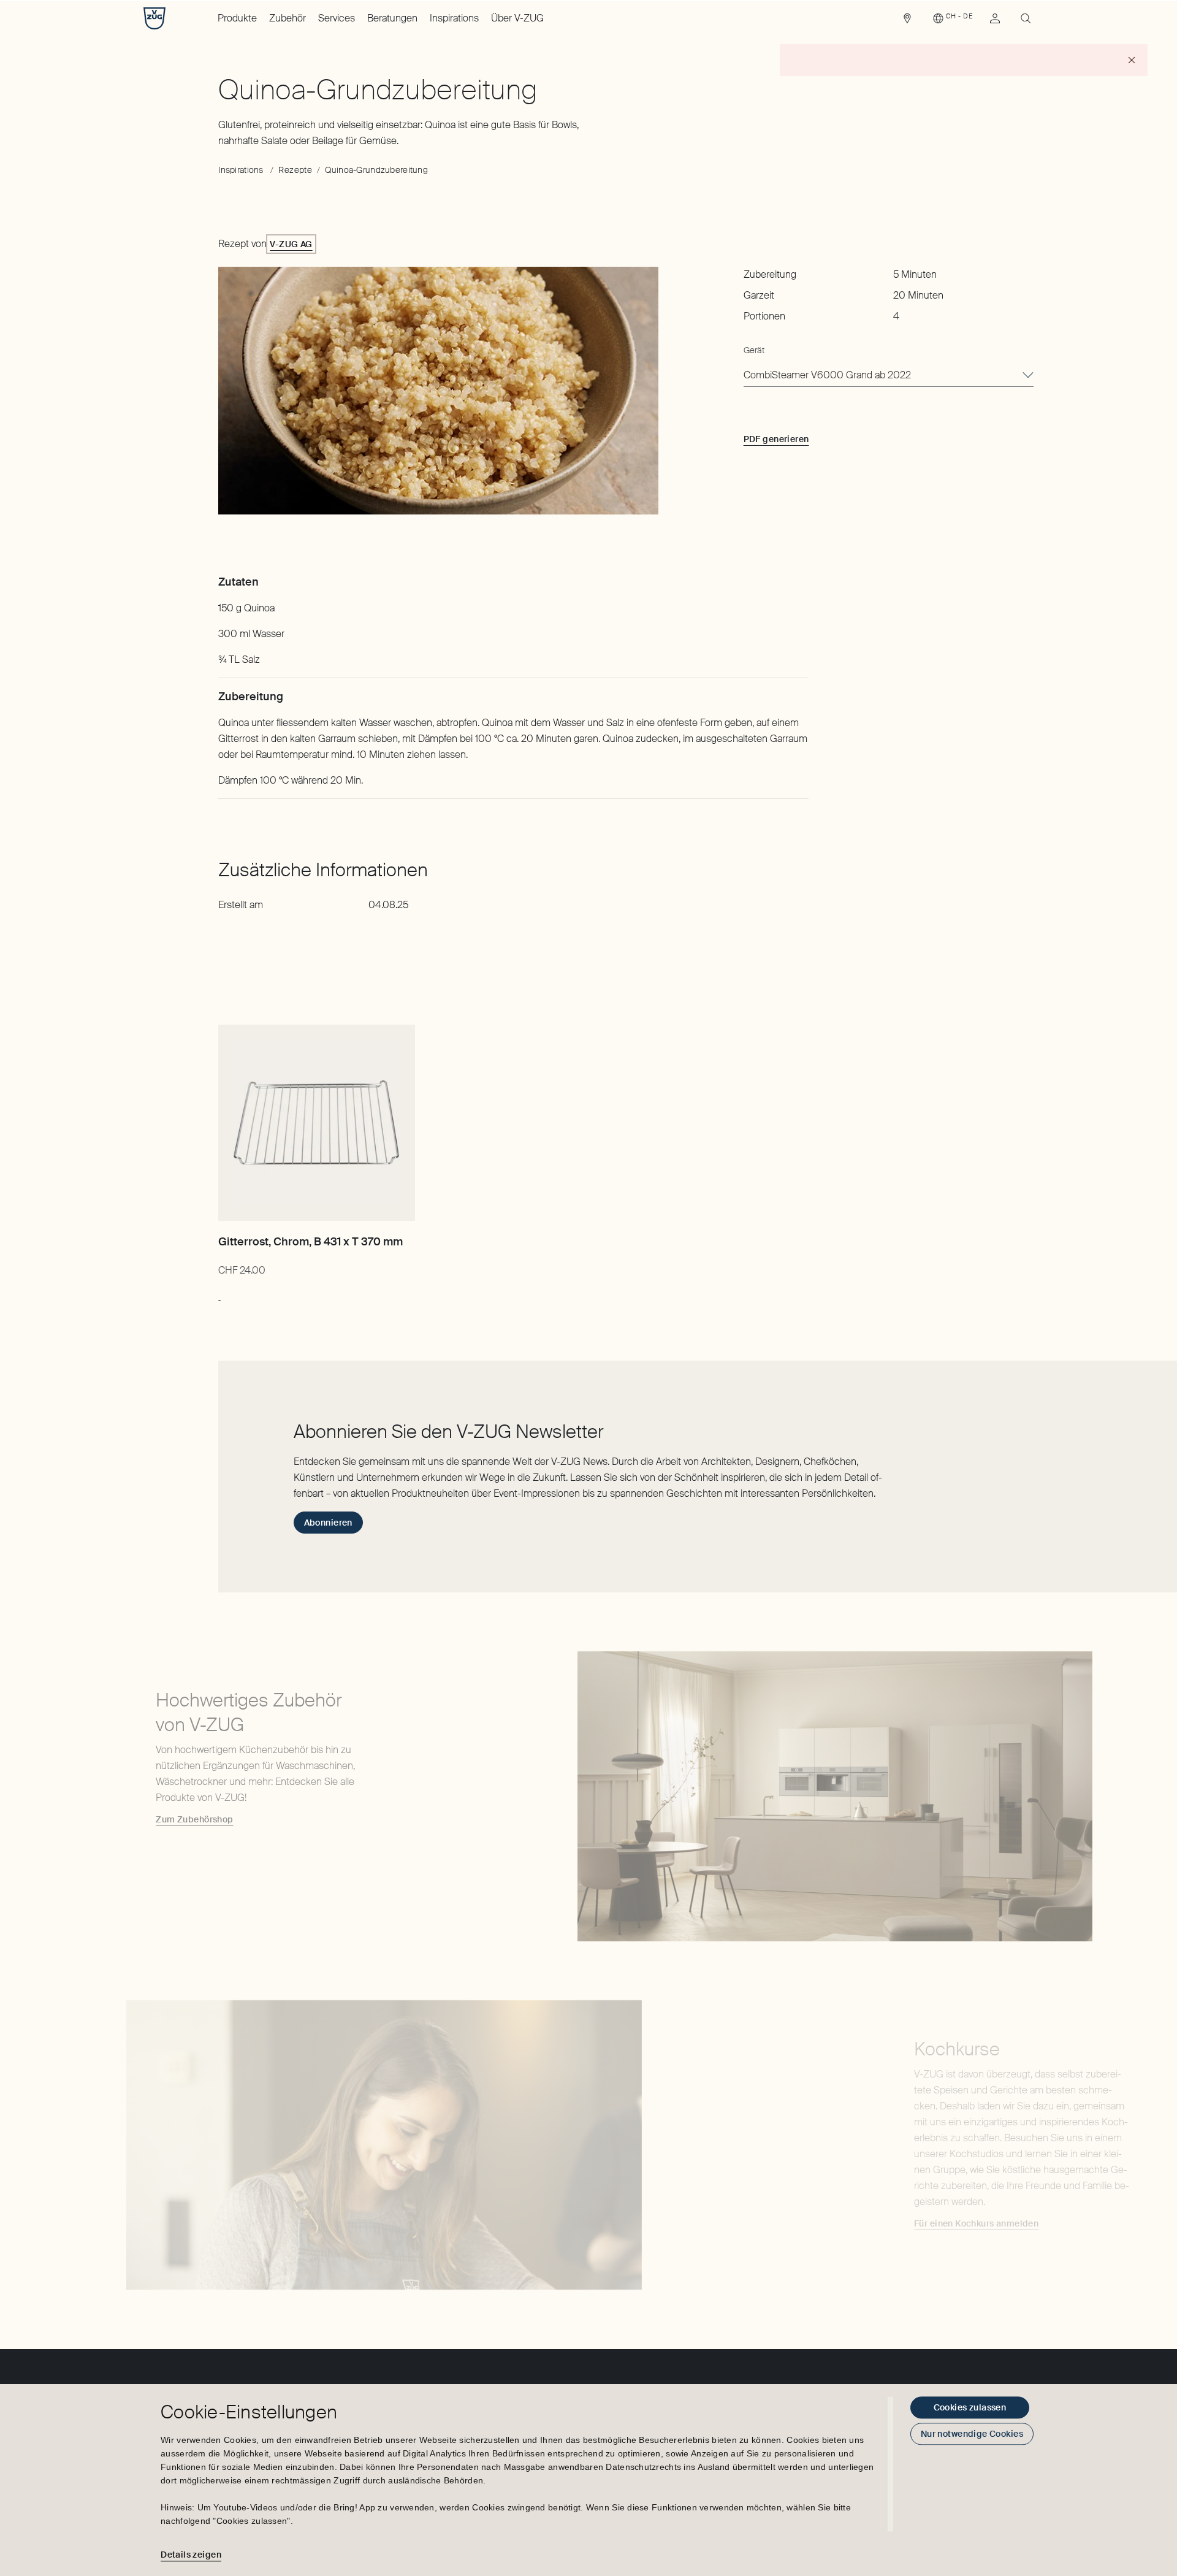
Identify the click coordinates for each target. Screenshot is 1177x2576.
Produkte (237, 18)
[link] (907, 21)
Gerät (754, 350)
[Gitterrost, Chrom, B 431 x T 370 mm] (316, 1123)
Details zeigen (191, 2555)
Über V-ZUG (517, 18)
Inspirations (454, 18)
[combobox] (889, 376)
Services (337, 18)
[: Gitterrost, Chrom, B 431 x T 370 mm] (219, 1294)
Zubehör (288, 18)
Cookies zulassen (970, 2407)
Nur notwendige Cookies (972, 2434)
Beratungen (392, 18)
